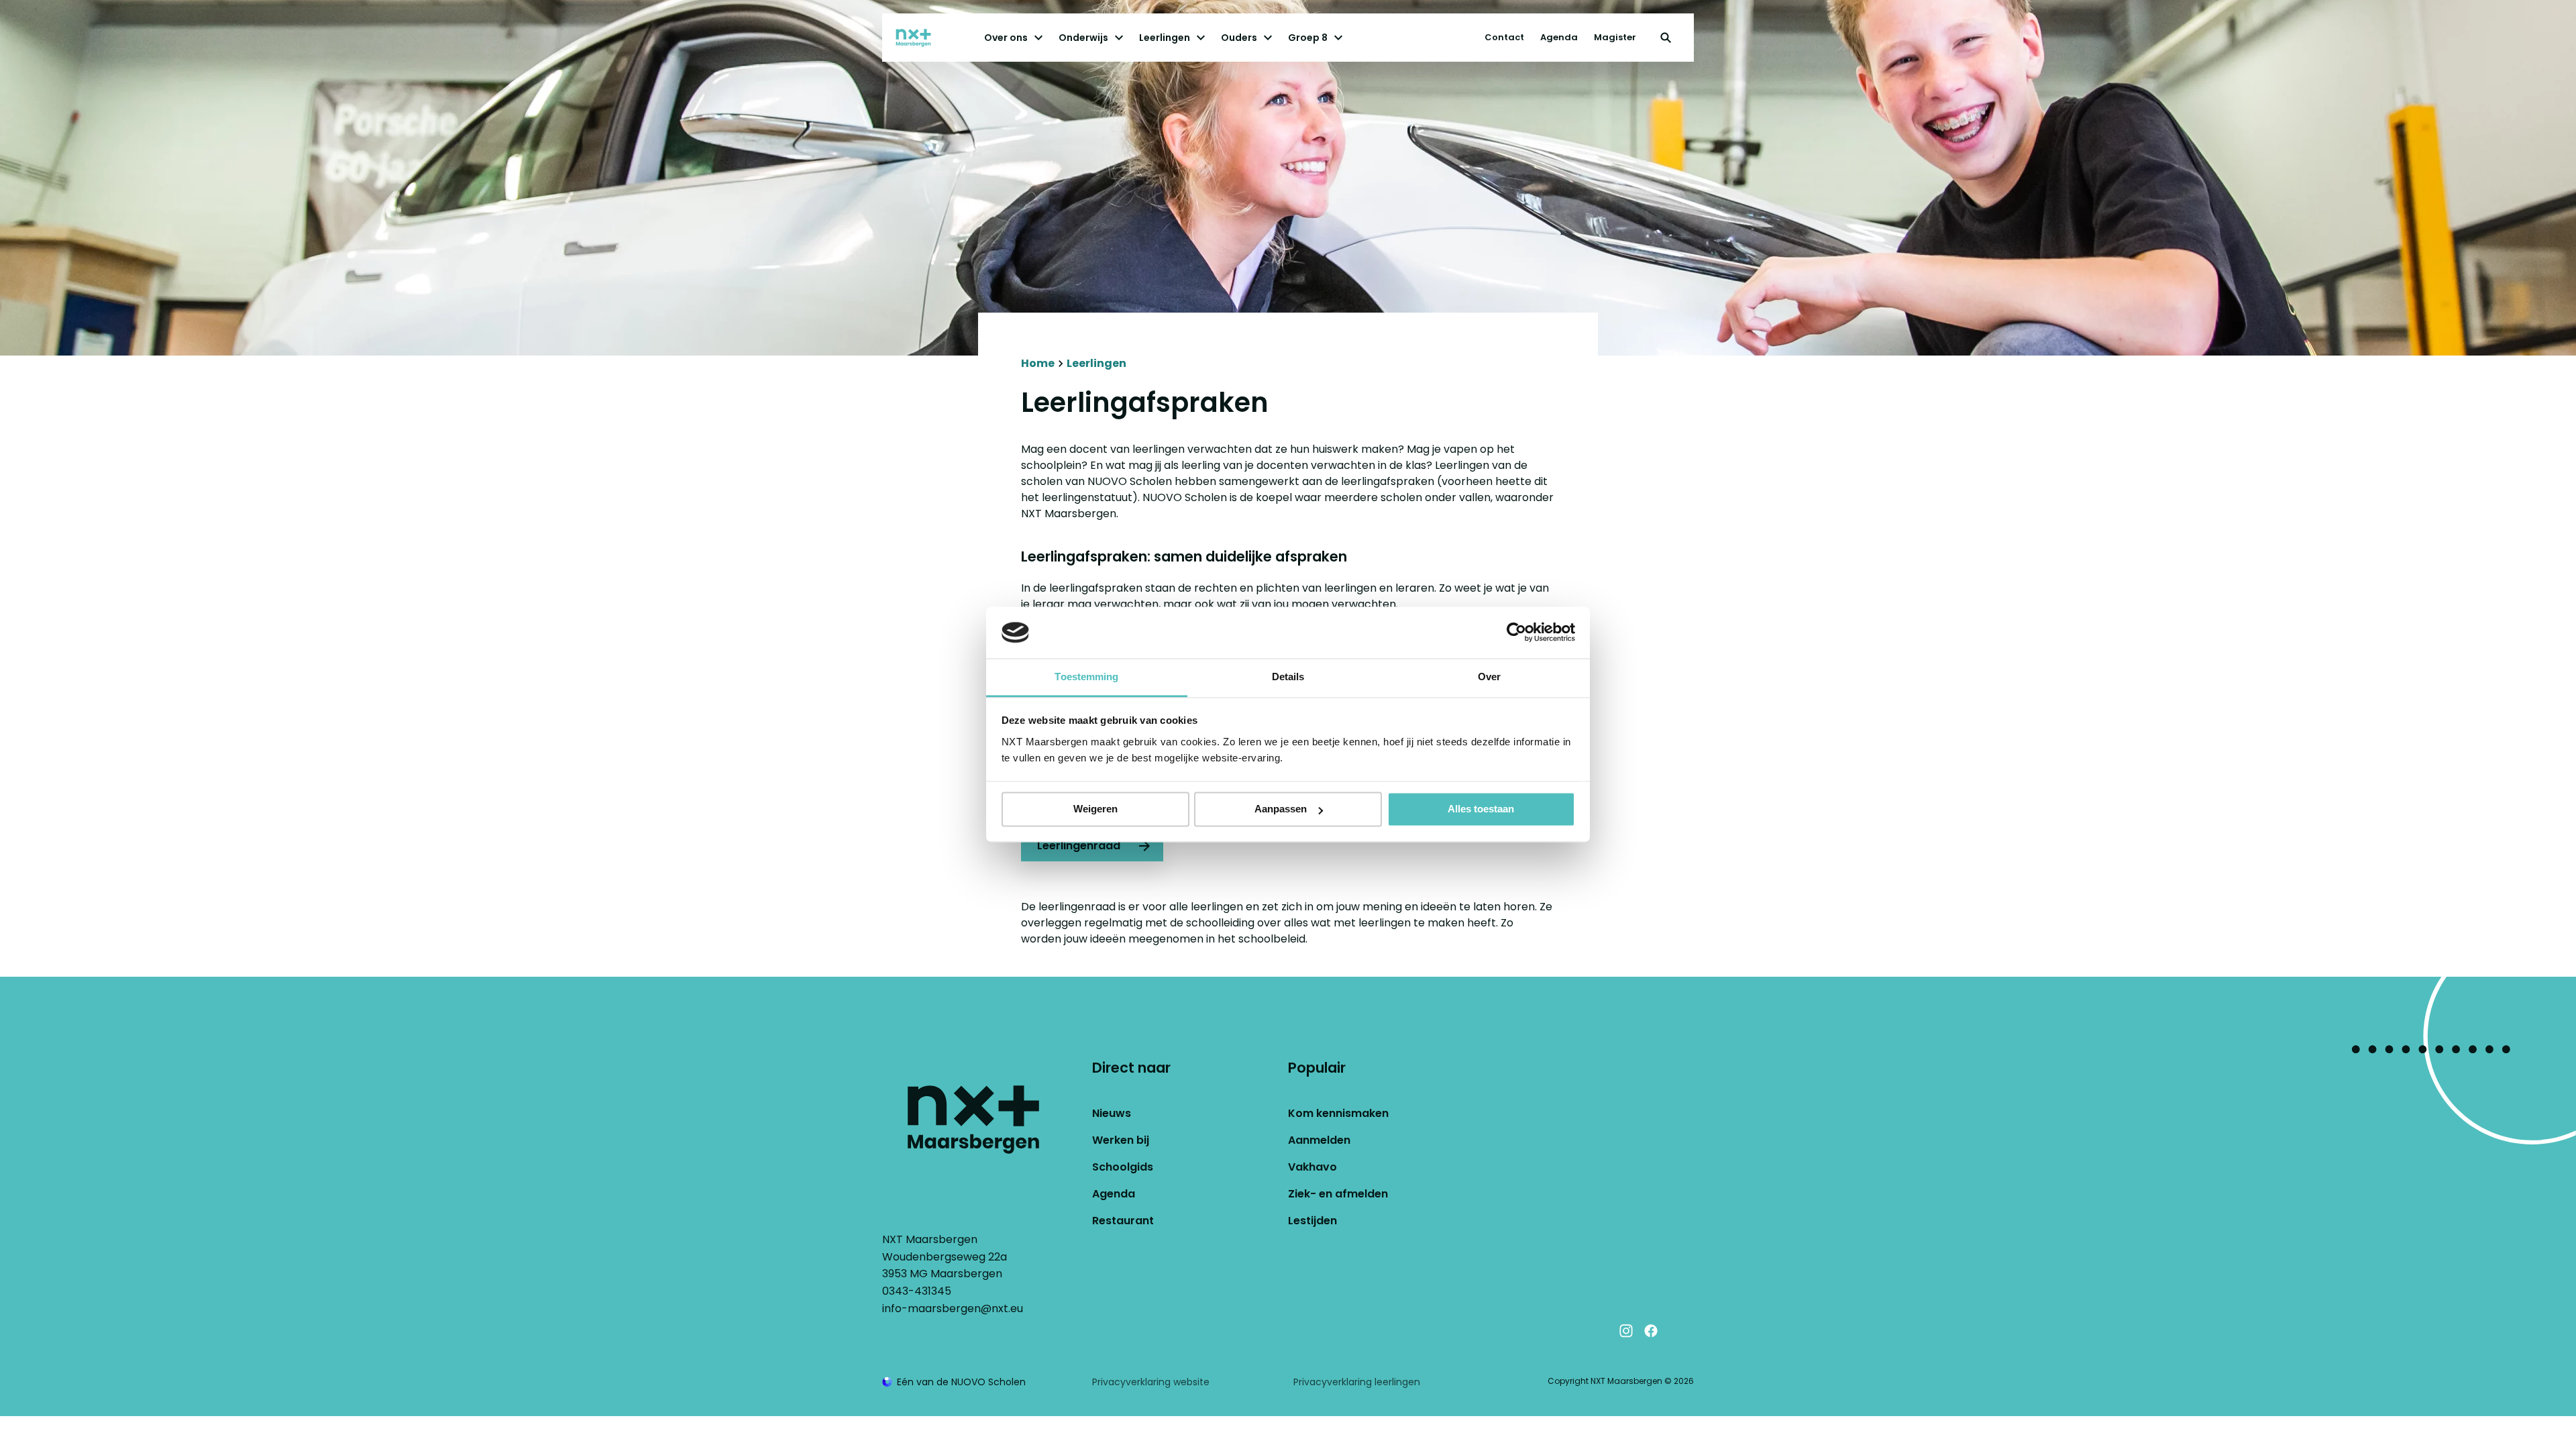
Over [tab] (1489, 677)
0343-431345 (917, 1291)
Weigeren (1095, 809)
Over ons (1006, 38)
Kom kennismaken (1338, 1113)
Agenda (1559, 37)
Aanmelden (1319, 1140)
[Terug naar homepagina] (926, 38)
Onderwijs (1083, 38)
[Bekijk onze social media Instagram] (1626, 1331)
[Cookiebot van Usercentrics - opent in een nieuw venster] (1516, 633)
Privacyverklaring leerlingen (1357, 1382)
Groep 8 (1308, 38)
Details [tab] (1288, 677)
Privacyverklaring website (1151, 1382)
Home (1038, 363)
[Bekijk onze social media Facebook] (1651, 1331)
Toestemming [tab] (1086, 677)
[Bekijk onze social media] (1676, 1331)
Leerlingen (1165, 38)
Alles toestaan (1481, 809)
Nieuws (1112, 1113)
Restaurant (1123, 1221)
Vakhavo (1312, 1167)
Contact (1504, 37)
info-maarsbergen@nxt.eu (953, 1308)
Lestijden (1312, 1221)
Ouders (1239, 38)
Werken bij (1121, 1140)
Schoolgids (1123, 1167)
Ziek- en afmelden (1338, 1194)
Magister (1615, 37)
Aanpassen (1281, 809)
